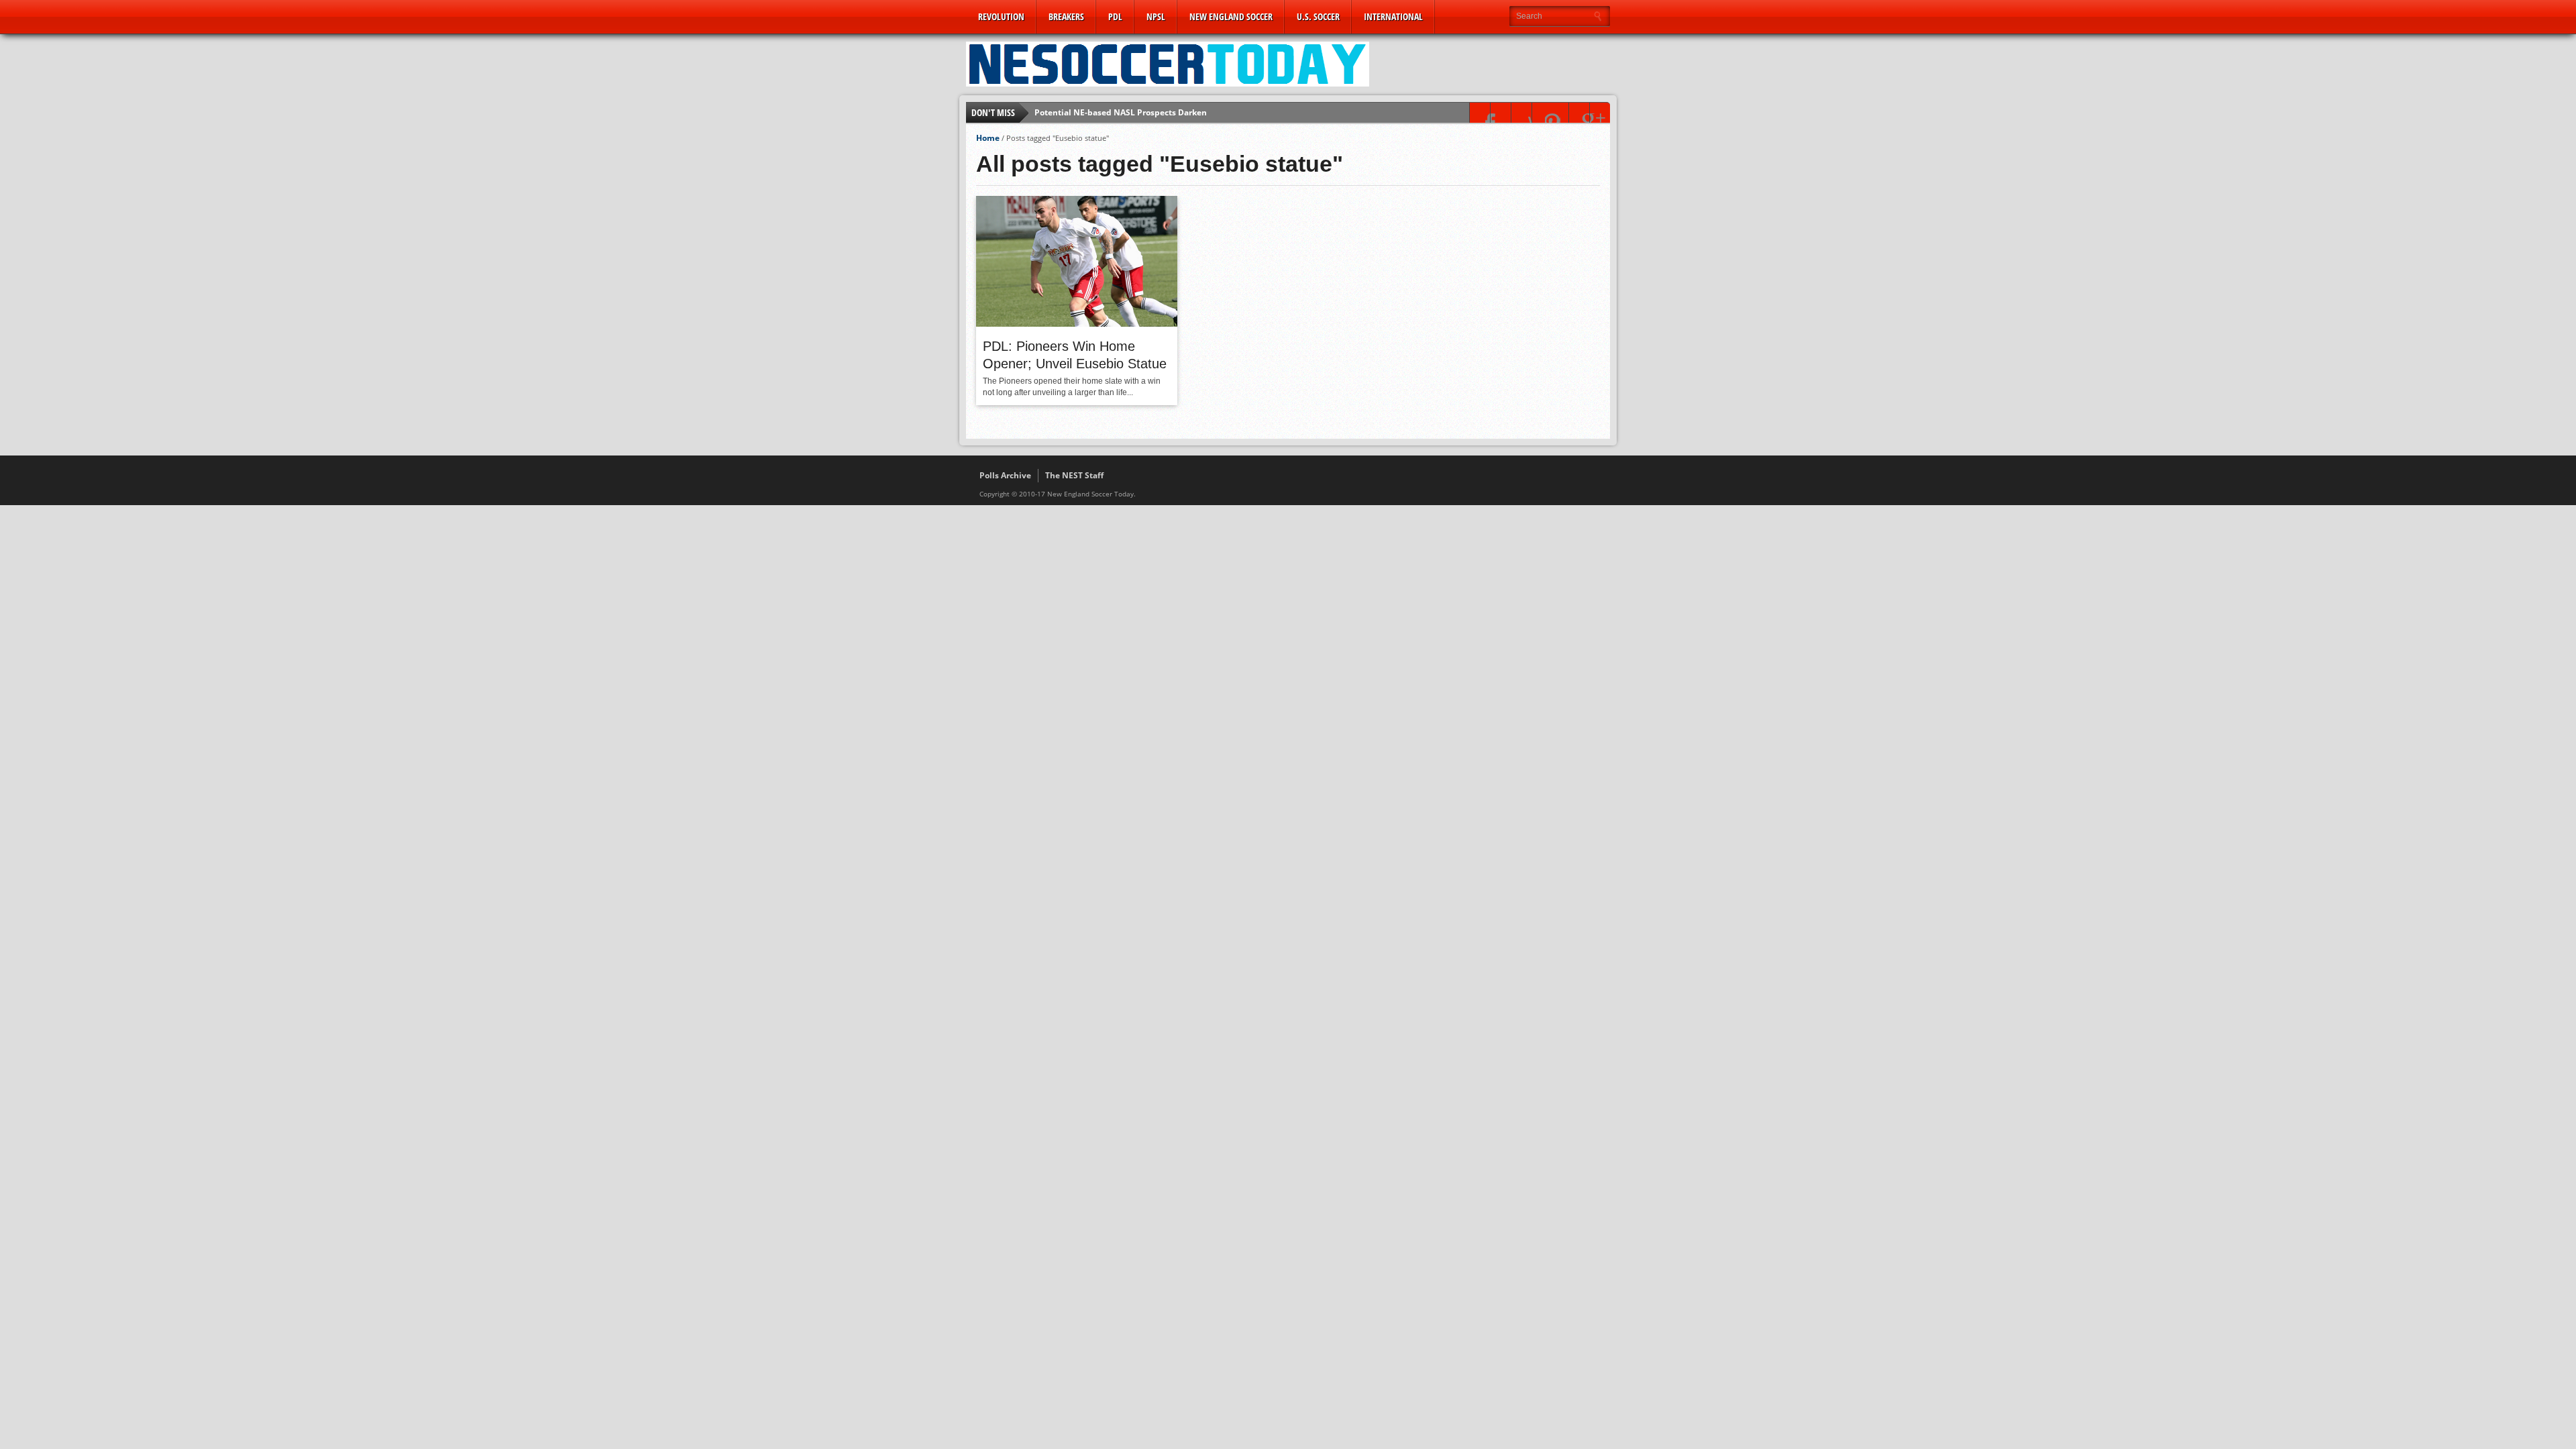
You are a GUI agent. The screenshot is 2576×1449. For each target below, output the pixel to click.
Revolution (1001, 16)
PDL (1115, 16)
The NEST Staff (1074, 475)
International (1393, 16)
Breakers (1066, 16)
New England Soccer (1231, 16)
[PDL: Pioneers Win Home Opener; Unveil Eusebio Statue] (1077, 323)
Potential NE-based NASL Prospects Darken (1121, 112)
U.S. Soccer (1318, 16)
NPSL (1156, 16)
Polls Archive (1005, 475)
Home (988, 138)
